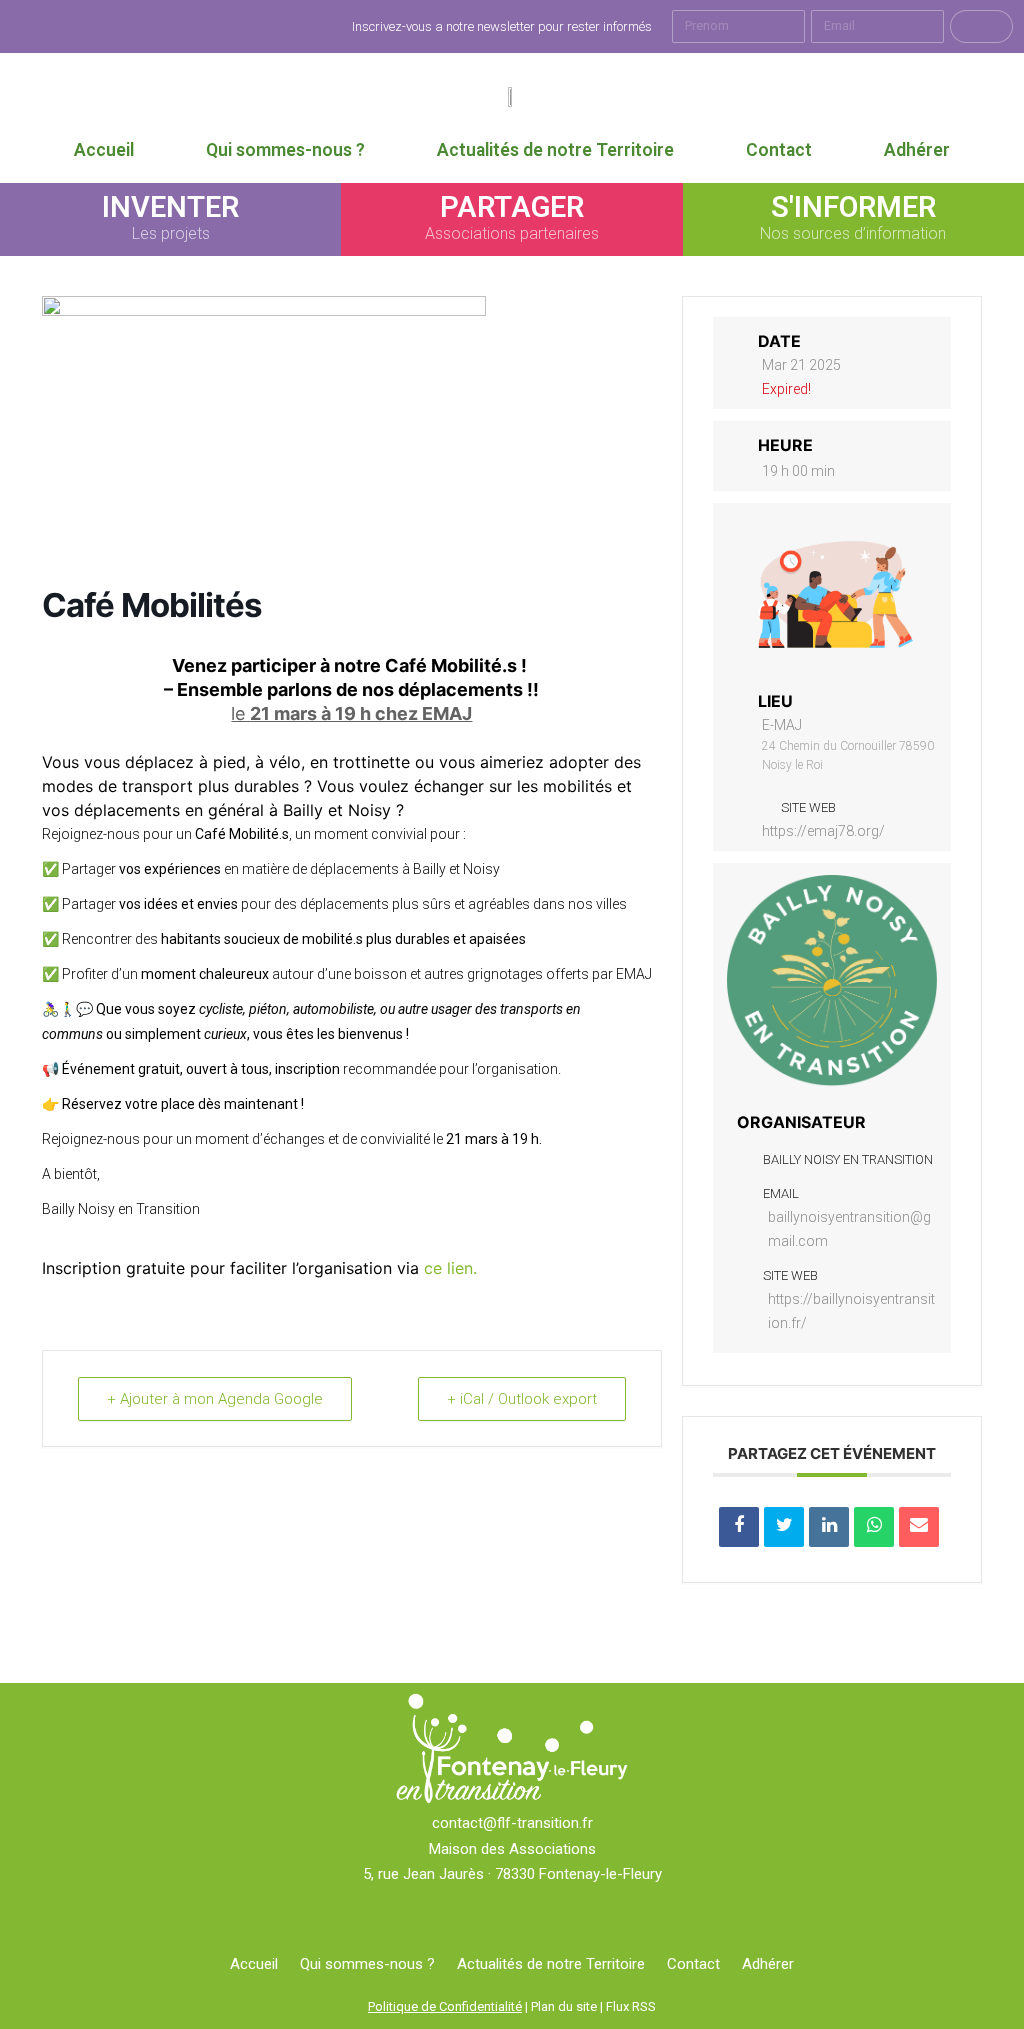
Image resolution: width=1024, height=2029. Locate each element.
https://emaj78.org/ (823, 831)
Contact (779, 150)
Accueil (104, 150)
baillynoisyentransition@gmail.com (849, 1229)
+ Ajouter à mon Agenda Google (215, 1399)
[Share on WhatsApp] (874, 1527)
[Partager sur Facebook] (739, 1527)
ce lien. (450, 1268)
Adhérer (917, 150)
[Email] (919, 1527)
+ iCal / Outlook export (522, 1399)
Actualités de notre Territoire (555, 150)
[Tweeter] (784, 1527)
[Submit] (981, 26)
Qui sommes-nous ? (285, 150)
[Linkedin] (829, 1527)
